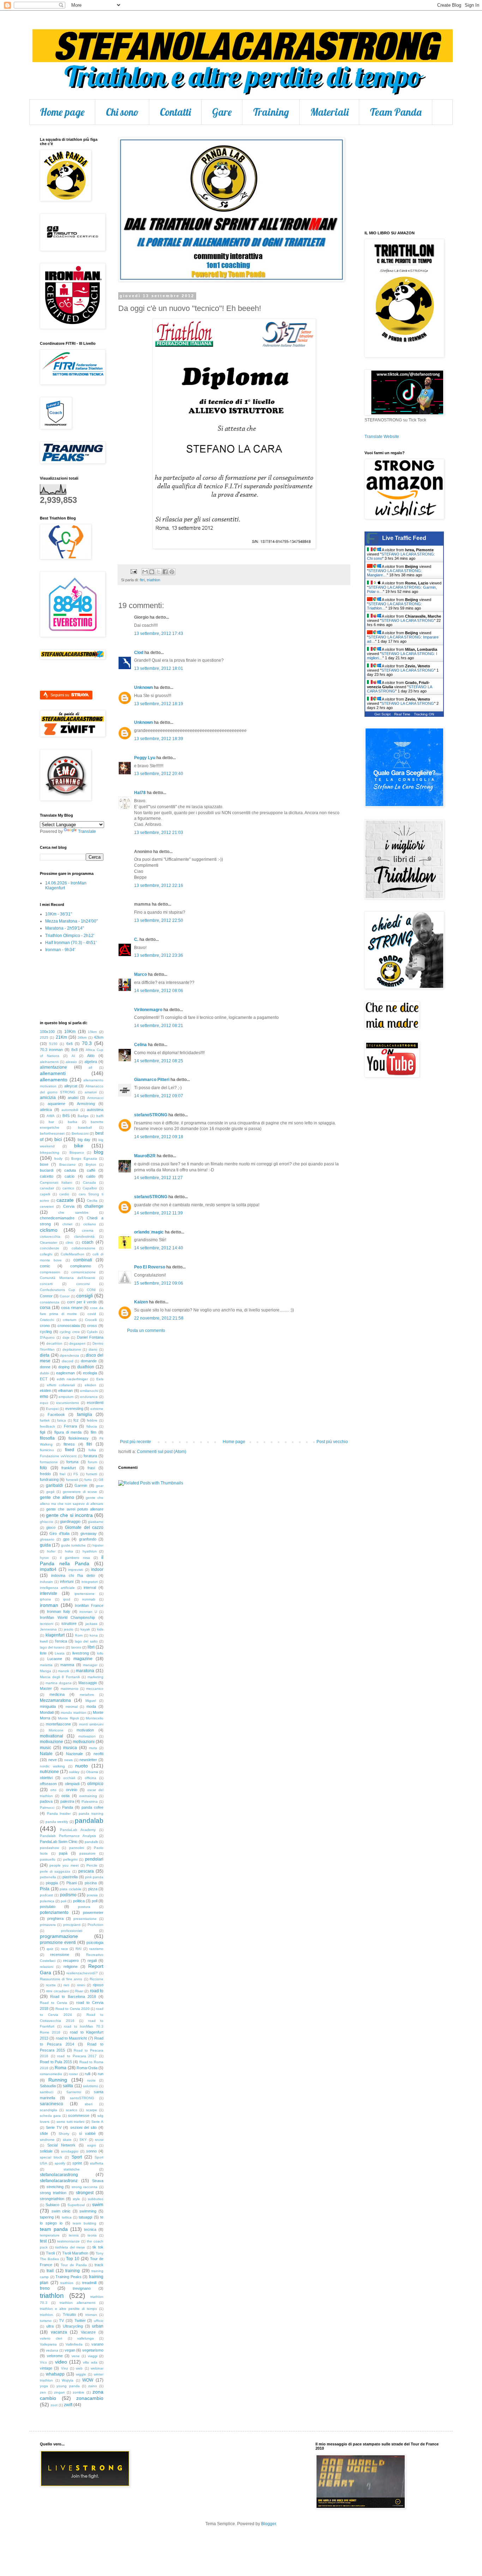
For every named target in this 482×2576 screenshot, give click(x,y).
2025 (44, 1037)
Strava (98, 2181)
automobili (70, 1110)
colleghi (46, 1254)
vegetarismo (93, 2350)
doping (64, 1367)
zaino (93, 2386)
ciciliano (90, 1224)
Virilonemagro (148, 1010)
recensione (60, 1954)
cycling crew (70, 1332)
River (79, 1991)
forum (92, 1462)
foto (43, 1468)
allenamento (54, 1080)
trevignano (82, 2288)
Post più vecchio (332, 1442)
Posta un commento (146, 1331)
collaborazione (83, 1248)
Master (46, 1688)
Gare (222, 112)
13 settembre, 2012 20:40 (159, 774)
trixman (91, 2315)
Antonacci (95, 1098)
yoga (44, 2386)
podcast (46, 1895)
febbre (92, 1420)
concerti (46, 1284)
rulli (88, 2074)
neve (53, 1760)
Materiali (329, 112)
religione (71, 1966)
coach (88, 1242)
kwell (44, 1641)
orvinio (72, 1790)
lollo (100, 1653)
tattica (67, 2217)
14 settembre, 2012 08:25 (159, 1061)
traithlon (67, 2283)
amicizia (48, 1098)
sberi (89, 2104)
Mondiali (47, 1712)
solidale (46, 2151)
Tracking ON (424, 714)
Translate (87, 831)
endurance (89, 1397)
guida (45, 1545)
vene (76, 2356)
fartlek (45, 1420)
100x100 (47, 1032)
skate (67, 2140)
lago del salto (86, 1641)
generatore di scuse (80, 1492)
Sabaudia (48, 2086)
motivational (52, 1736)
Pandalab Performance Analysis (68, 1836)
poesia (92, 1895)
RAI (79, 1949)
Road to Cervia (53, 2003)
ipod (67, 1599)
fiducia (92, 1426)
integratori (90, 1582)
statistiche (72, 2169)
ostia (65, 1796)
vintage (46, 2368)
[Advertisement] (234, 1386)
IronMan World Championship (67, 1617)
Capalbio (90, 1188)
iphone (46, 1599)
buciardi (47, 1170)
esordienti (95, 1403)
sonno (91, 2151)
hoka (69, 1551)
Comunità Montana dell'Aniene (68, 1278)
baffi (100, 1116)
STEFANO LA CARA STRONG (408, 620)
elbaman (65, 1391)
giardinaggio (70, 1521)
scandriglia (49, 2110)
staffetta (97, 2163)
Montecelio (95, 1718)
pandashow (49, 1848)
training (73, 2271)
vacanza (59, 2332)
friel (62, 1474)
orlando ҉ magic (149, 1232)
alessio (71, 1062)
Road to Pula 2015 (56, 2062)
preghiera (55, 1919)
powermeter (93, 1913)
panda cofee (92, 1807)
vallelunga (86, 2338)
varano (97, 2344)
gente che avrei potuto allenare (75, 1509)
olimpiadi (72, 1784)
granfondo (88, 1539)
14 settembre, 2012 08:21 (159, 1026)
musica (70, 1748)
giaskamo (96, 1522)
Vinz (65, 2368)
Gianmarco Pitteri (152, 1080)
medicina (57, 1694)
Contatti (175, 112)
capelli (45, 1194)
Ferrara (70, 1426)
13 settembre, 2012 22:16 (159, 885)
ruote (91, 2080)
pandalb (91, 1842)
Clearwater (49, 1242)
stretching (55, 2187)
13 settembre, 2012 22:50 (159, 920)
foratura (90, 1456)
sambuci (47, 2092)
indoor (97, 1569)
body (58, 1158)
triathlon (153, 580)
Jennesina (48, 1629)
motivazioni (84, 1742)
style (76, 2199)
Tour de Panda (74, 2265)
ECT (44, 1379)
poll (95, 1901)
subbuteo (96, 2199)
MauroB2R (145, 1156)
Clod (139, 653)
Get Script (382, 714)
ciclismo (49, 1230)
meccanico (95, 1689)
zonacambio (90, 2398)
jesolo (69, 1629)
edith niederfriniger (73, 1379)
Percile (92, 1865)
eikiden (91, 1385)
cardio (64, 1194)
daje (66, 1337)
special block (51, 2157)
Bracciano (67, 1164)
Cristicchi (47, 1320)
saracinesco (52, 2104)
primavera (48, 1925)
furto (88, 1480)
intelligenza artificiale (57, 1588)
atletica (46, 1110)
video (61, 2362)
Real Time (402, 714)
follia (92, 1450)
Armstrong (86, 1104)
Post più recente (135, 1442)
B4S (66, 1116)
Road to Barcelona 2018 (73, 1996)
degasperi (77, 1343)
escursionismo (68, 1403)
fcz (76, 1420)
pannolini (77, 1848)
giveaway (89, 1533)
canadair (47, 1188)
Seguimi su (60, 695)
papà (63, 1853)
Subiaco (52, 2205)
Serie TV (54, 2127)
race (65, 1949)
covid (92, 1314)
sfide (44, 2133)
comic (45, 1266)
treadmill (89, 2283)
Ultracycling (73, 2326)
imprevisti (76, 1570)
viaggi (93, 2356)
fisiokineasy (79, 1438)
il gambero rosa (75, 1558)
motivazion (87, 1736)
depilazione (72, 1349)
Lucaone (55, 1659)
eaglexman (65, 1373)
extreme (97, 1409)
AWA (51, 1116)
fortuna (72, 1462)
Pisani (71, 1883)
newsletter (88, 1760)
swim (98, 2204)
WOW (88, 2380)
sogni (92, 2145)
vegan (70, 2350)
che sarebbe (73, 1212)
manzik (64, 1671)
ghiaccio (47, 1522)
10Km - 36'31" (59, 914)
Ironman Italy (59, 1611)
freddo (45, 1474)
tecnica (90, 2229)
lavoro (76, 1647)
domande (89, 1361)
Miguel (91, 1701)
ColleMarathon (73, 1254)
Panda (68, 1807)
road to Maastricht (71, 2038)
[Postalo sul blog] (152, 572)
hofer (51, 1551)
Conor (65, 1296)
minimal (72, 1707)
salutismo (91, 2086)
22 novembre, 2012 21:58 (159, 1318)
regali (92, 1960)
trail (50, 2271)
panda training (91, 1814)
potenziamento (54, 1913)
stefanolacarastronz (59, 2181)
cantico (68, 1188)
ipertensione (85, 1594)
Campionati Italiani (56, 1182)
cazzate (65, 1200)
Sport (77, 2157)
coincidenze (50, 1248)
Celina (140, 1045)
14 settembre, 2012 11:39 (158, 1213)
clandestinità (84, 1236)
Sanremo (74, 2092)
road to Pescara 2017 (77, 2056)
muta (93, 1748)
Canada (89, 1182)
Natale (46, 1754)
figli (43, 1432)
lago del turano (52, 1647)
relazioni (47, 1967)
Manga (46, 1671)
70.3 (87, 1043)
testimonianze (68, 2241)
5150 (53, 1044)
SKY (83, 2140)
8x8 (74, 1050)
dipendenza (69, 1355)
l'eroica (61, 1641)
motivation (85, 1730)
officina (91, 1778)
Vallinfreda (74, 2344)
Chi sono (122, 112)
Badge (83, 1116)
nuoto (82, 1766)
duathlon (86, 1367)
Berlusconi (80, 1133)
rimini (81, 1985)
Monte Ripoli (68, 1718)
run (101, 2074)
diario (93, 1349)
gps (66, 1539)
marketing (95, 1677)
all (90, 1067)
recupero (71, 1960)
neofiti (98, 1754)
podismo (68, 1895)
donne (45, 1367)
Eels (100, 1379)
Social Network (61, 2145)
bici (58, 1139)
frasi (91, 1468)
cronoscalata (69, 1326)
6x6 (70, 1044)
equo (44, 1403)
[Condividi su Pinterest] (172, 572)
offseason (48, 1784)
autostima (95, 1110)
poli (64, 1901)
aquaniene (56, 1104)
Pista (45, 1889)
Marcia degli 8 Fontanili (60, 1677)
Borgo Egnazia (84, 1158)
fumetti (92, 1474)
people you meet (64, 1865)
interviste (49, 1593)
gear (100, 1486)
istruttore (69, 1623)
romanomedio (51, 2074)
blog (99, 1152)
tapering (47, 2217)
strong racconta (85, 2187)
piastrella (70, 1877)
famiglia (85, 1415)
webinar (97, 2368)
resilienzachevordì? (82, 1973)
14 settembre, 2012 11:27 (158, 1178)
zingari (59, 2392)
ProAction (95, 1925)
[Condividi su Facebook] (165, 572)
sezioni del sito (83, 2127)
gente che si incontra (69, 1515)
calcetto (47, 1176)
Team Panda (396, 112)
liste (43, 1653)
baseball (85, 1127)
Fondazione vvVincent (58, 1456)
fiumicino (47, 1450)
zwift (68, 2405)
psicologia (95, 1942)
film (94, 1432)
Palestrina (90, 1802)
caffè (91, 1170)
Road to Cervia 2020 (72, 2009)
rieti (66, 1985)
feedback (47, 1426)
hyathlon (90, 1551)
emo (44, 1397)
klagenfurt (55, 1635)
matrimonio (70, 1689)
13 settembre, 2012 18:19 (159, 704)
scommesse (79, 2115)
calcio (70, 1176)
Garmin (81, 1485)
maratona (85, 1671)
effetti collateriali (61, 1385)
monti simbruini (91, 1724)
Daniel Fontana (90, 1337)
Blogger (269, 2524)
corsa (45, 1308)
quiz (50, 1949)
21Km (61, 1037)
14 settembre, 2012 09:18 (159, 1137)
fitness (69, 1444)
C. (136, 939)
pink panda (94, 1877)
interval (90, 1587)
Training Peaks (68, 2277)
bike (79, 1146)
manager (90, 1665)
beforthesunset (52, 1133)
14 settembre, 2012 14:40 (159, 1248)
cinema (88, 1230)
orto (53, 1790)
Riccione (97, 1979)
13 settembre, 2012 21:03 (159, 833)
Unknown (143, 687)
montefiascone (58, 1724)
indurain (46, 1582)
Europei (52, 1409)
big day (84, 1140)
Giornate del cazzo (84, 1527)
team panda (54, 2229)
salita (68, 2086)
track (99, 2265)
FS (76, 1474)
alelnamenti (49, 1062)
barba (73, 1122)
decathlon (54, 1343)
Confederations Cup (58, 1290)
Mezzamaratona (55, 1700)
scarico (72, 2110)
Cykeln (92, 1332)
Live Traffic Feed (404, 538)
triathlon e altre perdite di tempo (68, 2309)
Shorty (64, 2134)
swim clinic (61, 2211)
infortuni (67, 1581)
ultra (50, 2326)
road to (97, 1991)
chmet (67, 1224)
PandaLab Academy (78, 1830)
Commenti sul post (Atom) (162, 1452)
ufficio (99, 2321)
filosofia (47, 1438)
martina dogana (59, 1683)
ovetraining (88, 1796)
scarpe (92, 2110)
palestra (67, 1801)
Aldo (91, 1056)
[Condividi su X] (158, 572)
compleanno (81, 1266)
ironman (49, 1605)
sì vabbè (87, 2133)
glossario (47, 1539)
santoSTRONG (82, 2098)
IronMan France (89, 1605)
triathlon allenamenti (77, 2303)
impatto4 (48, 1569)
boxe (44, 1164)
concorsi (83, 1284)
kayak (85, 1629)
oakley (74, 1772)
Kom (79, 1635)
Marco (140, 974)
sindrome (47, 2140)
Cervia (69, 1206)
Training (271, 112)
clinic (70, 1242)
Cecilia (92, 1200)
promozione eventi (58, 1942)
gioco (51, 1527)
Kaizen (141, 1302)
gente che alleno (57, 1497)
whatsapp (55, 2374)
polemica (47, 1901)
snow (99, 2140)
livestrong (81, 1653)
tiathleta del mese (70, 2247)
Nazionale (74, 1754)
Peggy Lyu (145, 758)
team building (85, 2223)
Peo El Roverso (150, 1267)
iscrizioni (47, 1624)
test (43, 2241)
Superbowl (76, 2205)
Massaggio (88, 1683)
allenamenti (53, 1073)
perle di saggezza (55, 1871)
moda (91, 1706)
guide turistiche (73, 1545)
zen (43, 2392)
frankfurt (69, 1468)
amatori (91, 1092)
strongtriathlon (52, 2199)
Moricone (56, 1730)
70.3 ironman (51, 1050)
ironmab (89, 1599)
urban (98, 2326)
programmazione (59, 1936)
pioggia (52, 1883)
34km (82, 1037)
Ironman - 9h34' (60, 950)
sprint (77, 2163)
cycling (46, 1332)
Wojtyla (68, 2380)
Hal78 (140, 793)
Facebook (56, 1415)
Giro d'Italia (59, 1533)
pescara (86, 1871)
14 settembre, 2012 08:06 (159, 991)
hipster (98, 1545)
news (68, 1760)
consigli (85, 1296)
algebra (91, 1062)
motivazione (52, 1742)
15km (92, 1032)
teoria (92, 2235)
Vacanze (88, 2332)
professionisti (72, 1931)
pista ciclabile (71, 1889)
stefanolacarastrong (59, 2175)
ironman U (88, 1612)
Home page (62, 112)
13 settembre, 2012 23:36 (159, 955)
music (46, 1748)
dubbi (44, 1373)
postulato (48, 1907)
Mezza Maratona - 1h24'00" (71, 921)
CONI (91, 1290)
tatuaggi (85, 2217)
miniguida (48, 1706)
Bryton (91, 1164)
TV (61, 2320)
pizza (93, 1889)
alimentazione (53, 1067)
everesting (74, 1409)
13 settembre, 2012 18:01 (159, 668)
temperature (50, 2235)
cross (92, 1326)
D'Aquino (47, 1337)
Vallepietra (48, 2344)
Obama (92, 1772)
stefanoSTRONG (151, 1115)
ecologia (90, 1373)
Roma (61, 2068)
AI (73, 1056)
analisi (73, 1098)
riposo (98, 1985)
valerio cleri (51, 2338)
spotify (60, 2163)
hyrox (44, 1558)
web (79, 2368)
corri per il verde (82, 1302)
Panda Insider (59, 1814)
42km (99, 1037)
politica (79, 1901)
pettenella (48, 1877)
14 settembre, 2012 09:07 (159, 1096)
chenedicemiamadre (57, 1218)
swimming (88, 2211)
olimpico (95, 1784)
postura (84, 1907)
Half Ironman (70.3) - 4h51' (71, 943)
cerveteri (47, 1206)
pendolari (94, 1859)
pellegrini (70, 1859)
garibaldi (54, 1485)
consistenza (50, 1302)
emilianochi (89, 1391)
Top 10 (73, 2259)
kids (100, 1629)
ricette (51, 1985)
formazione (49, 1462)
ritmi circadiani (57, 1991)
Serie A (97, 2122)
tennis (74, 2235)
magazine (83, 1659)
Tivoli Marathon (75, 2253)
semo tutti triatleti (71, 2122)
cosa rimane (72, 1308)
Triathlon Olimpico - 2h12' (70, 936)
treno (45, 2288)
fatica (62, 1420)
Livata (60, 1653)
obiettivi (46, 1778)
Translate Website (382, 437)
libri (91, 1647)
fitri (142, 580)
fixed (70, 1450)
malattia (46, 1665)
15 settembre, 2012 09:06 (159, 1283)
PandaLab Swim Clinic (59, 1842)
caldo (91, 1176)
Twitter (80, 2320)
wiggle (81, 2374)
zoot (54, 2405)
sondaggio (70, 2151)
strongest (85, 2193)
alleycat (71, 1086)
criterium (70, 1320)
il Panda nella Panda (72, 1560)
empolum (66, 1397)
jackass (91, 1624)
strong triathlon (53, 2193)
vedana (52, 2350)
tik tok (98, 2247)
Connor (46, 1296)
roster (73, 2074)
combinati (83, 1260)
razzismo (96, 1949)
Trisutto (69, 2314)
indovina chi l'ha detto (73, 1575)
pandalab (89, 1821)
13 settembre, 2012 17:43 (159, 634)
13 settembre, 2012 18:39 (159, 739)
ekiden (46, 1391)
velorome (55, 2356)
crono (45, 1326)
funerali (72, 1480)
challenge (94, 1206)
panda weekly (57, 1822)
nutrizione (49, 1772)
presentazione (85, 1919)
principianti (72, 1925)
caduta (70, 1170)
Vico (43, 2362)
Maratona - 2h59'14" (65, 928)
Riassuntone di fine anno (61, 1979)
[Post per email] (133, 571)
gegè (50, 1492)
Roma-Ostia (87, 2068)
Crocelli (91, 1320)
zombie (79, 2392)
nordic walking (52, 1766)
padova (46, 1801)
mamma (67, 1665)
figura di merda (68, 1432)
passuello (48, 1859)
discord (68, 1361)
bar (51, 1122)
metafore (87, 1695)
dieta (45, 1355)
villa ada (90, 2362)
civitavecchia (50, 1236)
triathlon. (47, 2315)
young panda (68, 2386)
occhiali (69, 1778)
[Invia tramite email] (145, 572)
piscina (91, 1883)
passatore (88, 1853)
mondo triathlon (73, 1713)
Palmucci (47, 1808)
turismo (46, 2321)
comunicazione (83, 1272)
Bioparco (77, 1152)
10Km (70, 1032)
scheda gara (50, 2116)
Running (58, 2080)
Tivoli (50, 2253)
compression (50, 1272)
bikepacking (50, 1152)
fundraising (49, 1479)
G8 (101, 1480)
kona (94, 1635)
